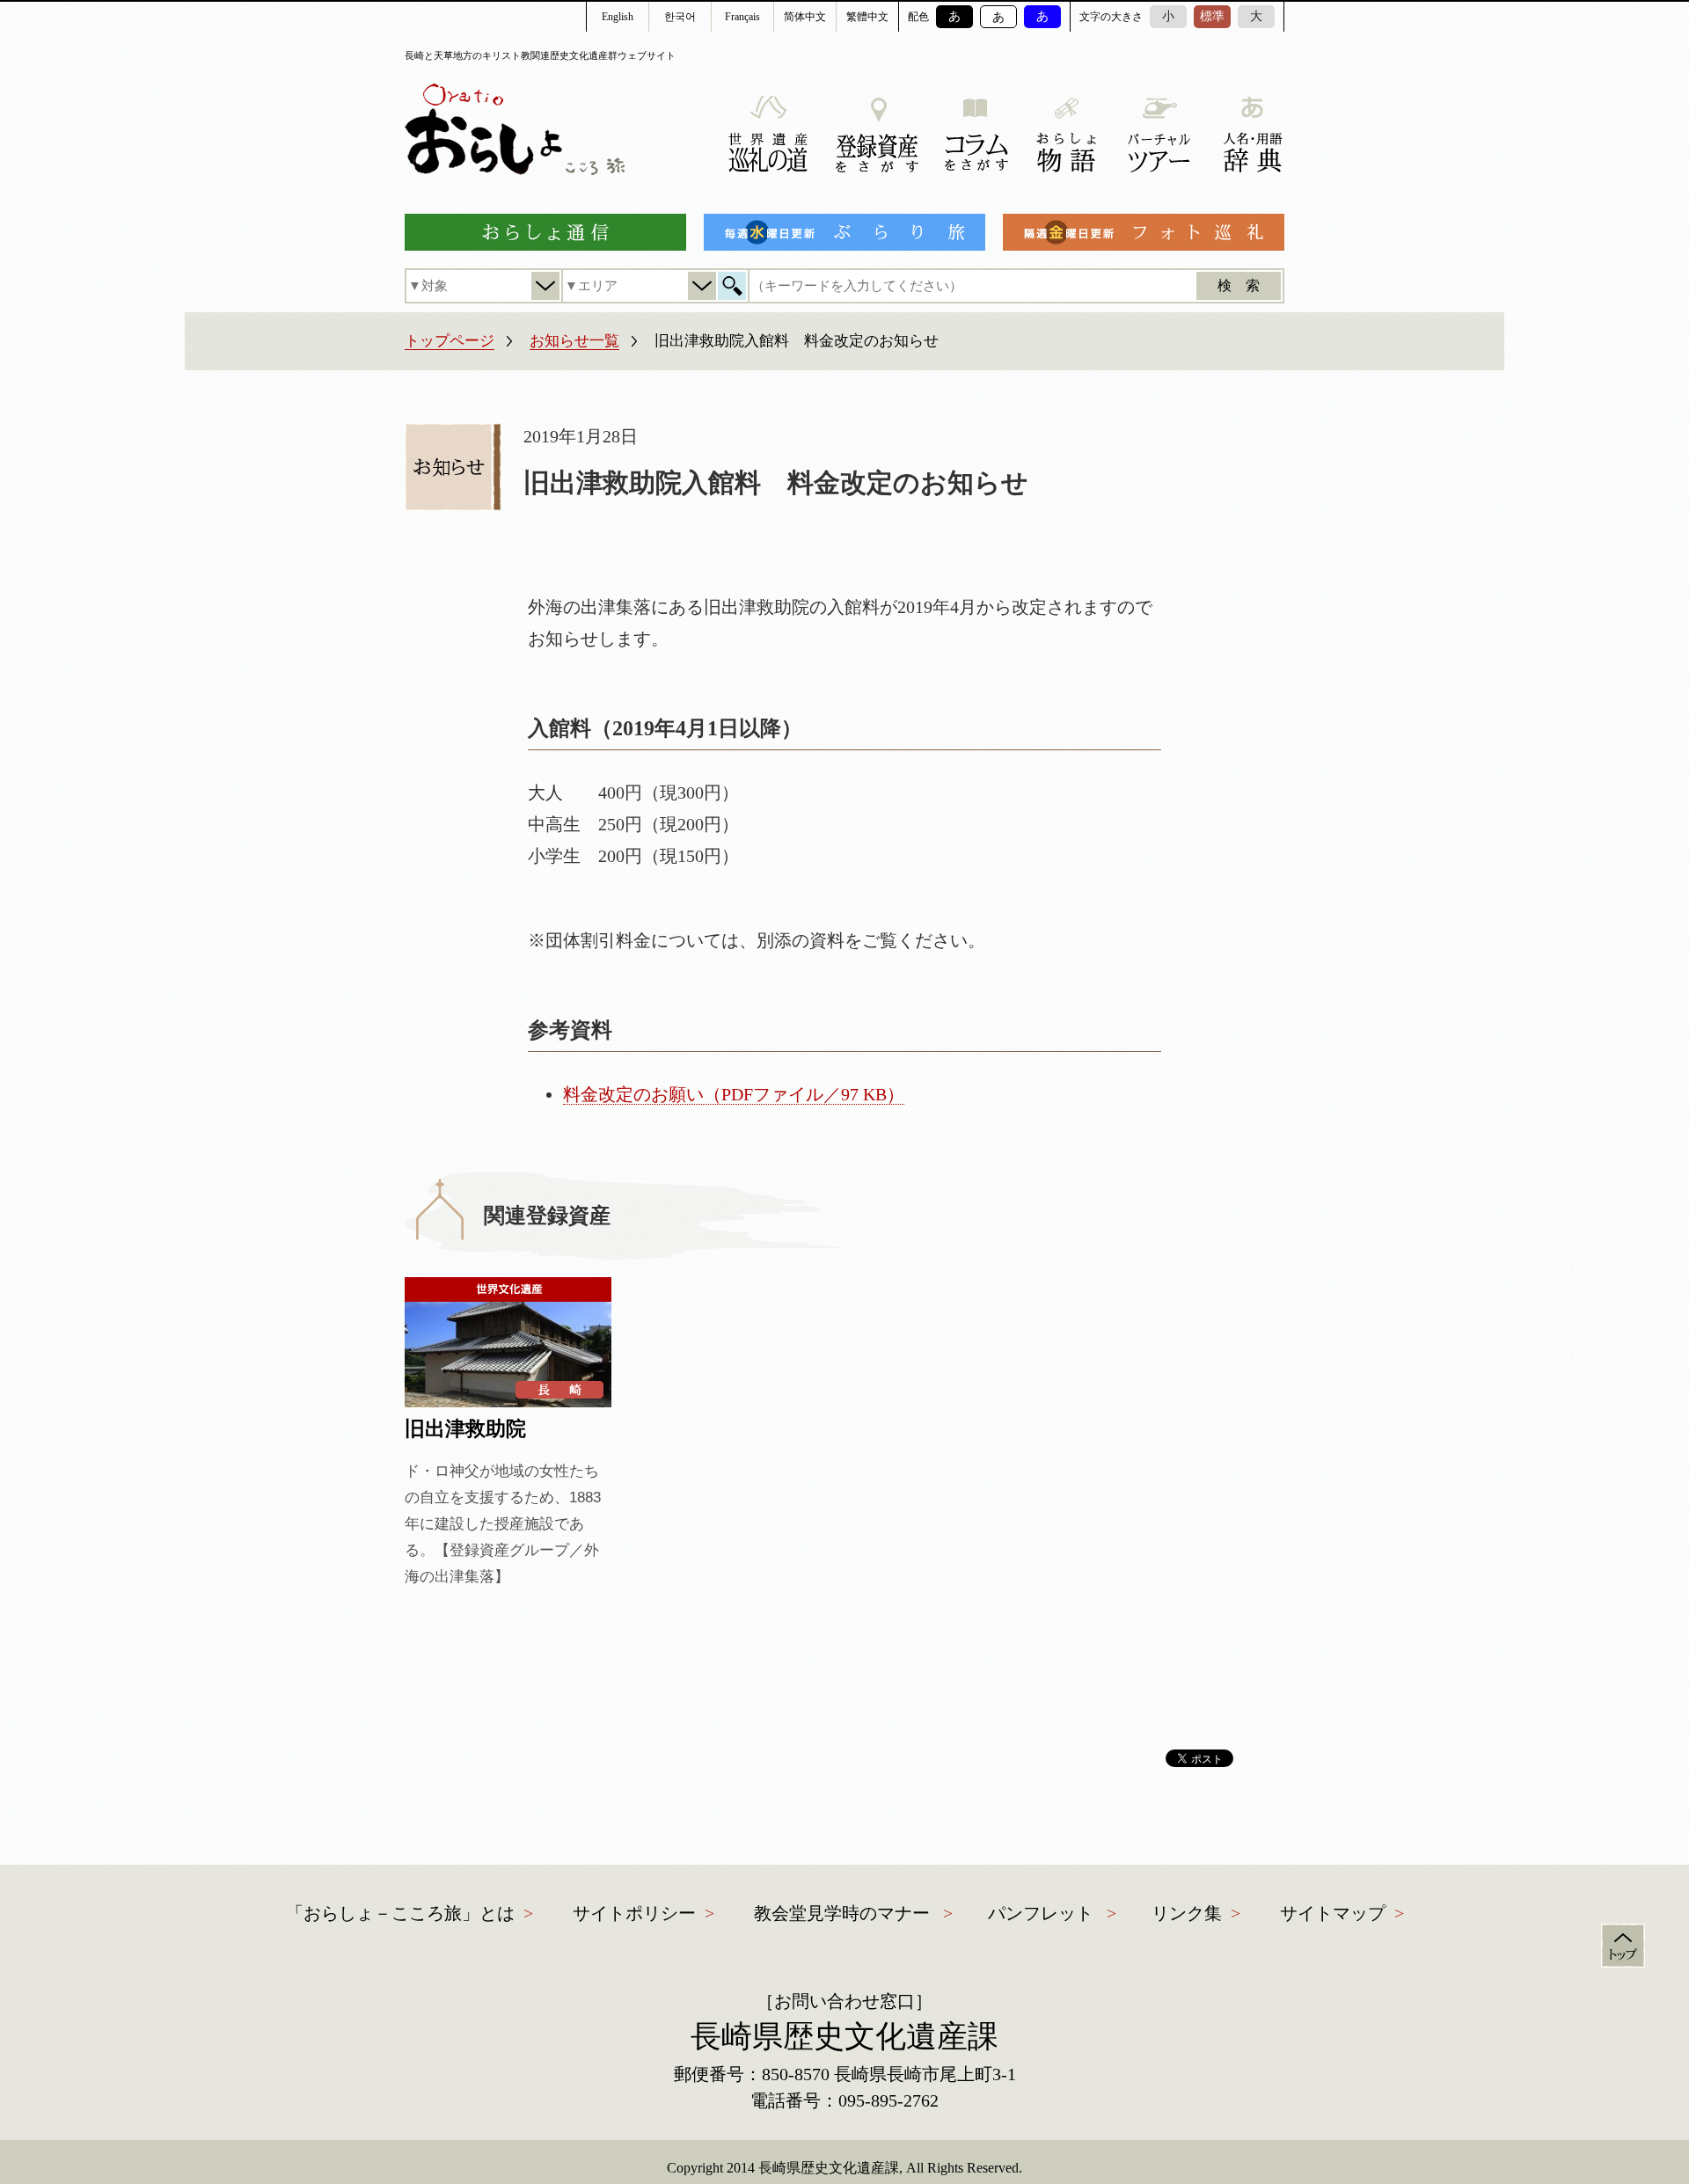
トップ (1623, 1946)
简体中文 (805, 17)
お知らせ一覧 (574, 341)
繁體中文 (867, 17)
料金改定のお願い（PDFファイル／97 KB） (734, 1094)
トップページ (450, 341)
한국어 (680, 17)
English (618, 17)
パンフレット (1041, 1913)
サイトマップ (1333, 1913)
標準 (1212, 16)
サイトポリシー (634, 1913)
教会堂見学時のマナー (842, 1913)
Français (742, 17)
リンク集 (1187, 1913)
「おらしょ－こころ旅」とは (400, 1913)
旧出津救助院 (465, 1429)
